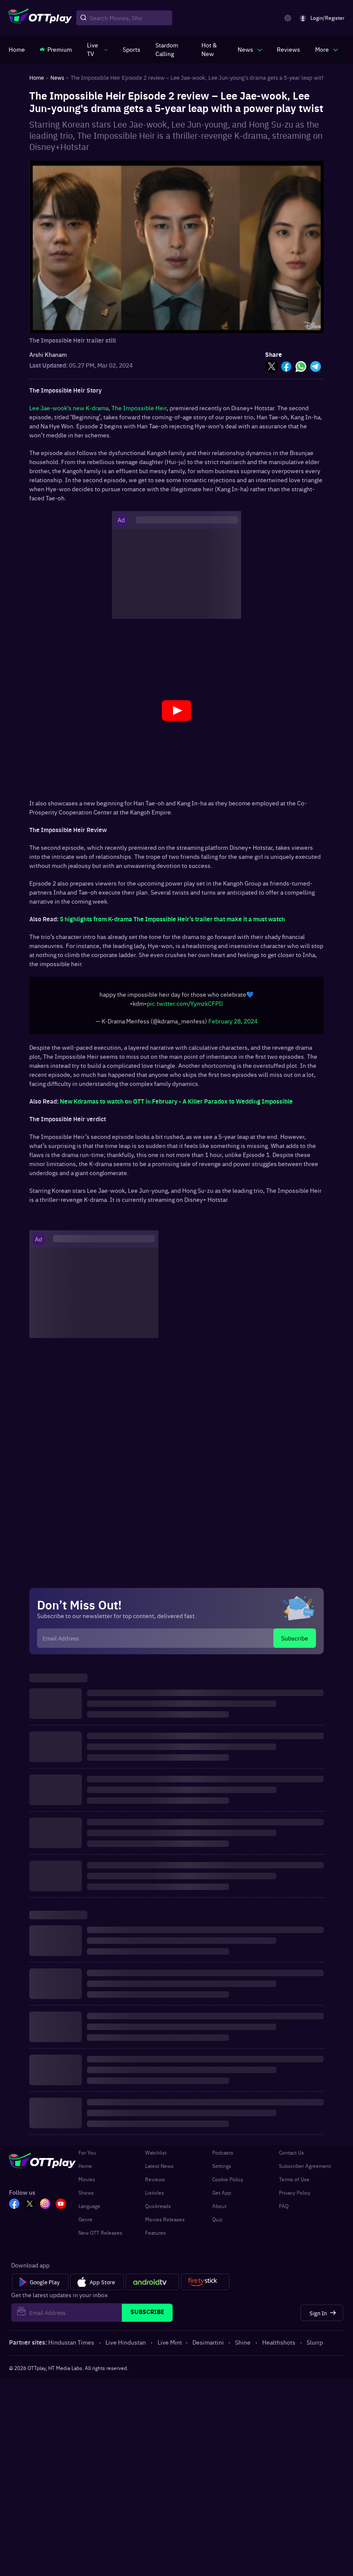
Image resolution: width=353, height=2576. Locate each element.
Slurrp (315, 2346)
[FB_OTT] (14, 2209)
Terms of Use (294, 2183)
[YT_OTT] (61, 2209)
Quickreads (158, 2210)
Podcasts (223, 2157)
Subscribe (295, 1642)
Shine (243, 2346)
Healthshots (279, 2346)
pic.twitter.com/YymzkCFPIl (185, 1007)
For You (87, 2157)
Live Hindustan (126, 2346)
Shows (86, 2197)
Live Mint (170, 2346)
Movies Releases (165, 2224)
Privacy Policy (295, 2197)
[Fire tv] (205, 2286)
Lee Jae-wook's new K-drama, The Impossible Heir (98, 408)
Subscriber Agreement (305, 2170)
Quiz (217, 2224)
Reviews (155, 2183)
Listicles (155, 2197)
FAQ (284, 2210)
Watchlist (156, 2157)
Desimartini (208, 2346)
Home (85, 2170)
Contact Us (291, 2157)
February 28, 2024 (233, 1025)
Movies (87, 2183)
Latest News (159, 2170)
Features (155, 2237)
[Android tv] (152, 2286)
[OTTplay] (40, 18)
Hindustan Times (71, 2346)
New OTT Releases (100, 2237)
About (219, 2210)
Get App (222, 2197)
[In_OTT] (45, 2209)
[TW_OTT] (30, 2209)
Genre (85, 2224)
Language (89, 2210)
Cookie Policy (228, 2183)
